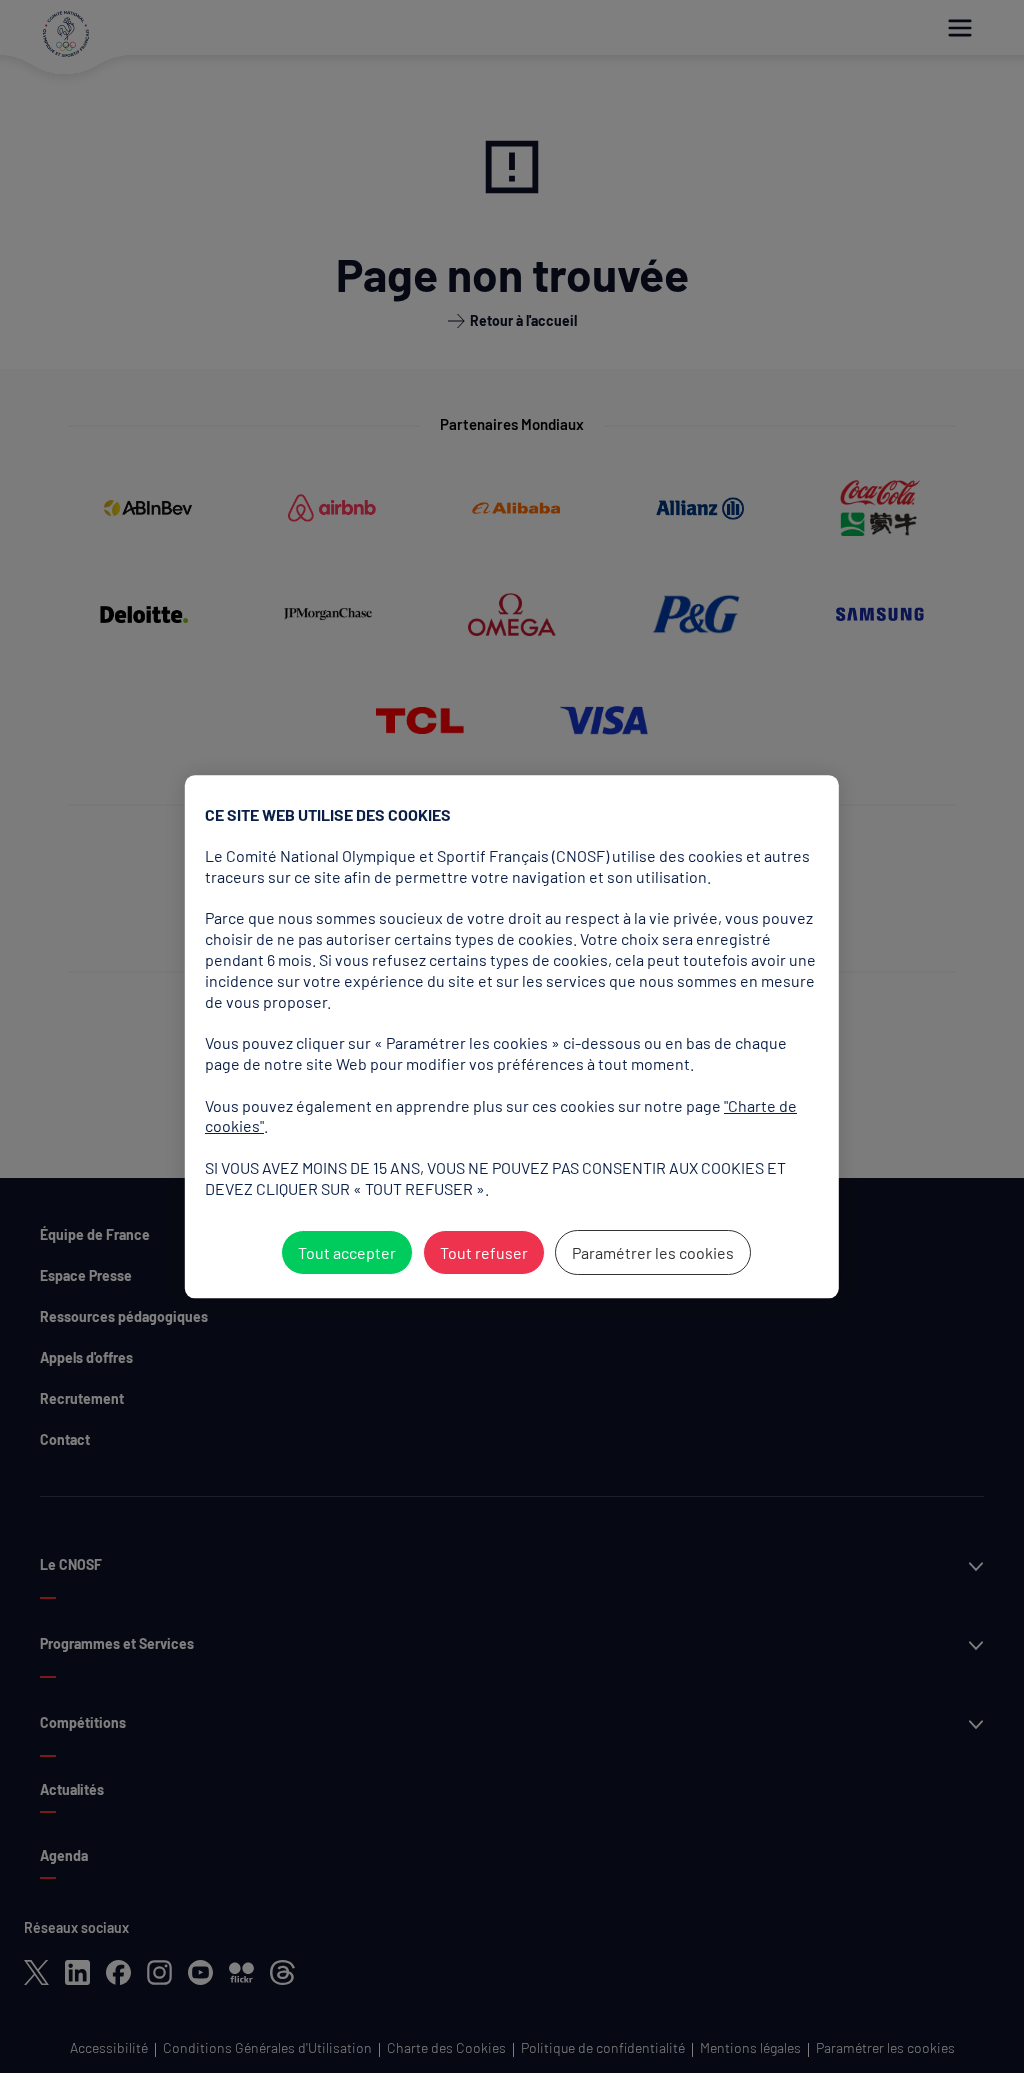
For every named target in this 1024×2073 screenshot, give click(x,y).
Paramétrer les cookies (652, 1252)
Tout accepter (346, 1252)
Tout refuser (483, 1252)
